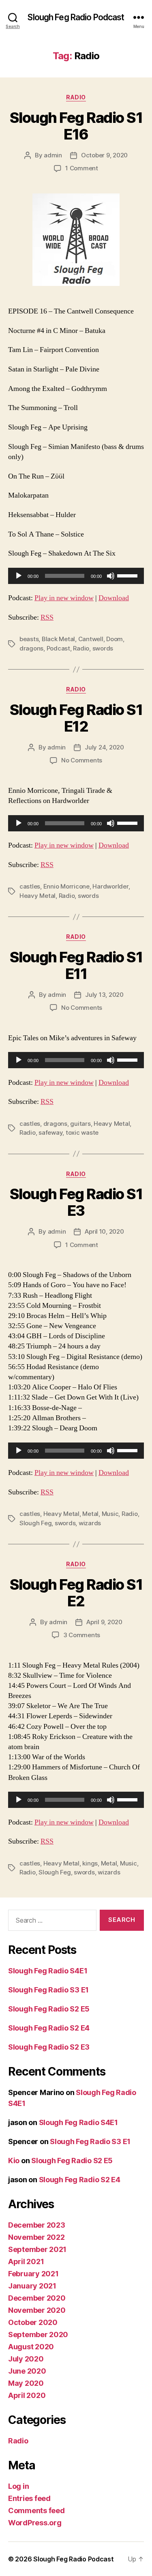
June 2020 (27, 2371)
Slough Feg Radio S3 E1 (48, 1990)
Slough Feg (35, 1523)
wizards (90, 1523)
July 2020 (26, 2359)
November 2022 (36, 2237)
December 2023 (37, 2225)
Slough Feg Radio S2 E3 (49, 2047)
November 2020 (37, 2310)
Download (114, 598)
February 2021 (33, 2274)
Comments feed (36, 2511)
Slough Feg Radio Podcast (76, 17)
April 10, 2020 (104, 1231)
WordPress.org (35, 2523)
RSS (47, 617)
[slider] (128, 575)
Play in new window (64, 598)
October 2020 (33, 2322)
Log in (18, 2486)
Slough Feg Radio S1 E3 (76, 1202)
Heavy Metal (37, 896)
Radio (76, 97)
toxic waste (82, 1132)
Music (110, 1514)
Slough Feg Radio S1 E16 (76, 126)
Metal (90, 1514)
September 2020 (38, 2334)
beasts (29, 639)
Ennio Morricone (66, 886)
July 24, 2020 (104, 747)
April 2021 (26, 2262)
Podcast (58, 648)
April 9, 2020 (104, 1622)
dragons (31, 648)
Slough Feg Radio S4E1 (48, 1971)
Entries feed (29, 2498)
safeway (50, 1132)
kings (90, 1863)
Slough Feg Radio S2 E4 (49, 2028)
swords (103, 648)
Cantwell (91, 639)
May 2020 (26, 2383)
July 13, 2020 (104, 995)
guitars (80, 1124)
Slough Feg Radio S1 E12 (76, 718)
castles (30, 886)
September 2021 (37, 2249)
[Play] (19, 576)
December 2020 (37, 2298)
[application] (76, 576)
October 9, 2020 (104, 155)
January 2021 (32, 2286)
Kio (14, 2161)
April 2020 (27, 2395)
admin (53, 155)
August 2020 (31, 2347)
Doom (115, 639)
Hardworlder (110, 886)
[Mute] (111, 576)
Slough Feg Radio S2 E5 (49, 2009)
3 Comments (82, 1635)
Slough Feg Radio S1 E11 (76, 965)
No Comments (82, 760)
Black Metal (58, 639)
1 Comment (82, 168)
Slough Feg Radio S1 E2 (76, 1593)
